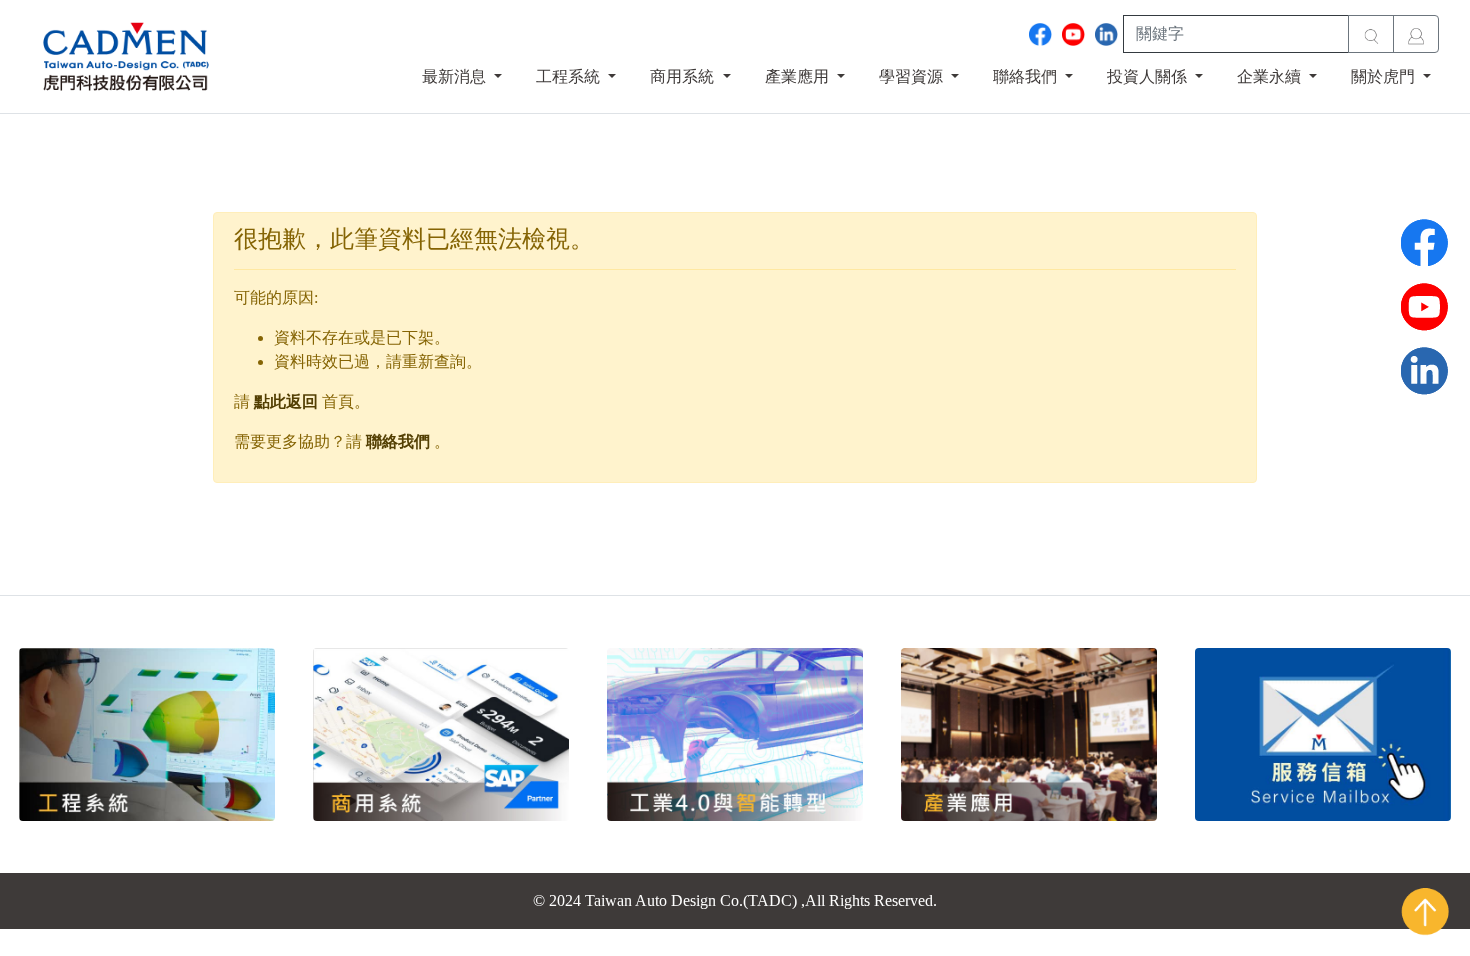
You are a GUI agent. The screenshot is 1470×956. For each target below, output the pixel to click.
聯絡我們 (398, 441)
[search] (1371, 34)
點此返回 (286, 401)
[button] (462, 77)
